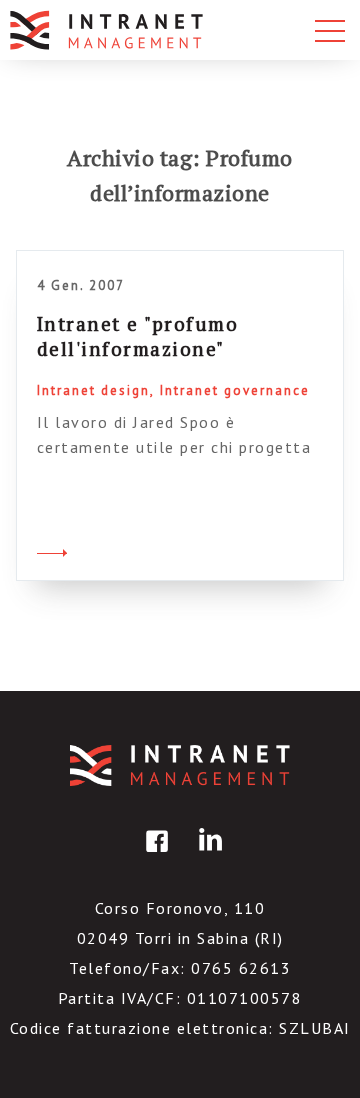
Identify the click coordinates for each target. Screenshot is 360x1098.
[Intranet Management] (108, 30)
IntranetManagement (180, 765)
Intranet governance (235, 390)
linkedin (207, 855)
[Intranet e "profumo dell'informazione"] (52, 550)
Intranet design (93, 390)
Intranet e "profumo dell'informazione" (138, 336)
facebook (154, 855)
